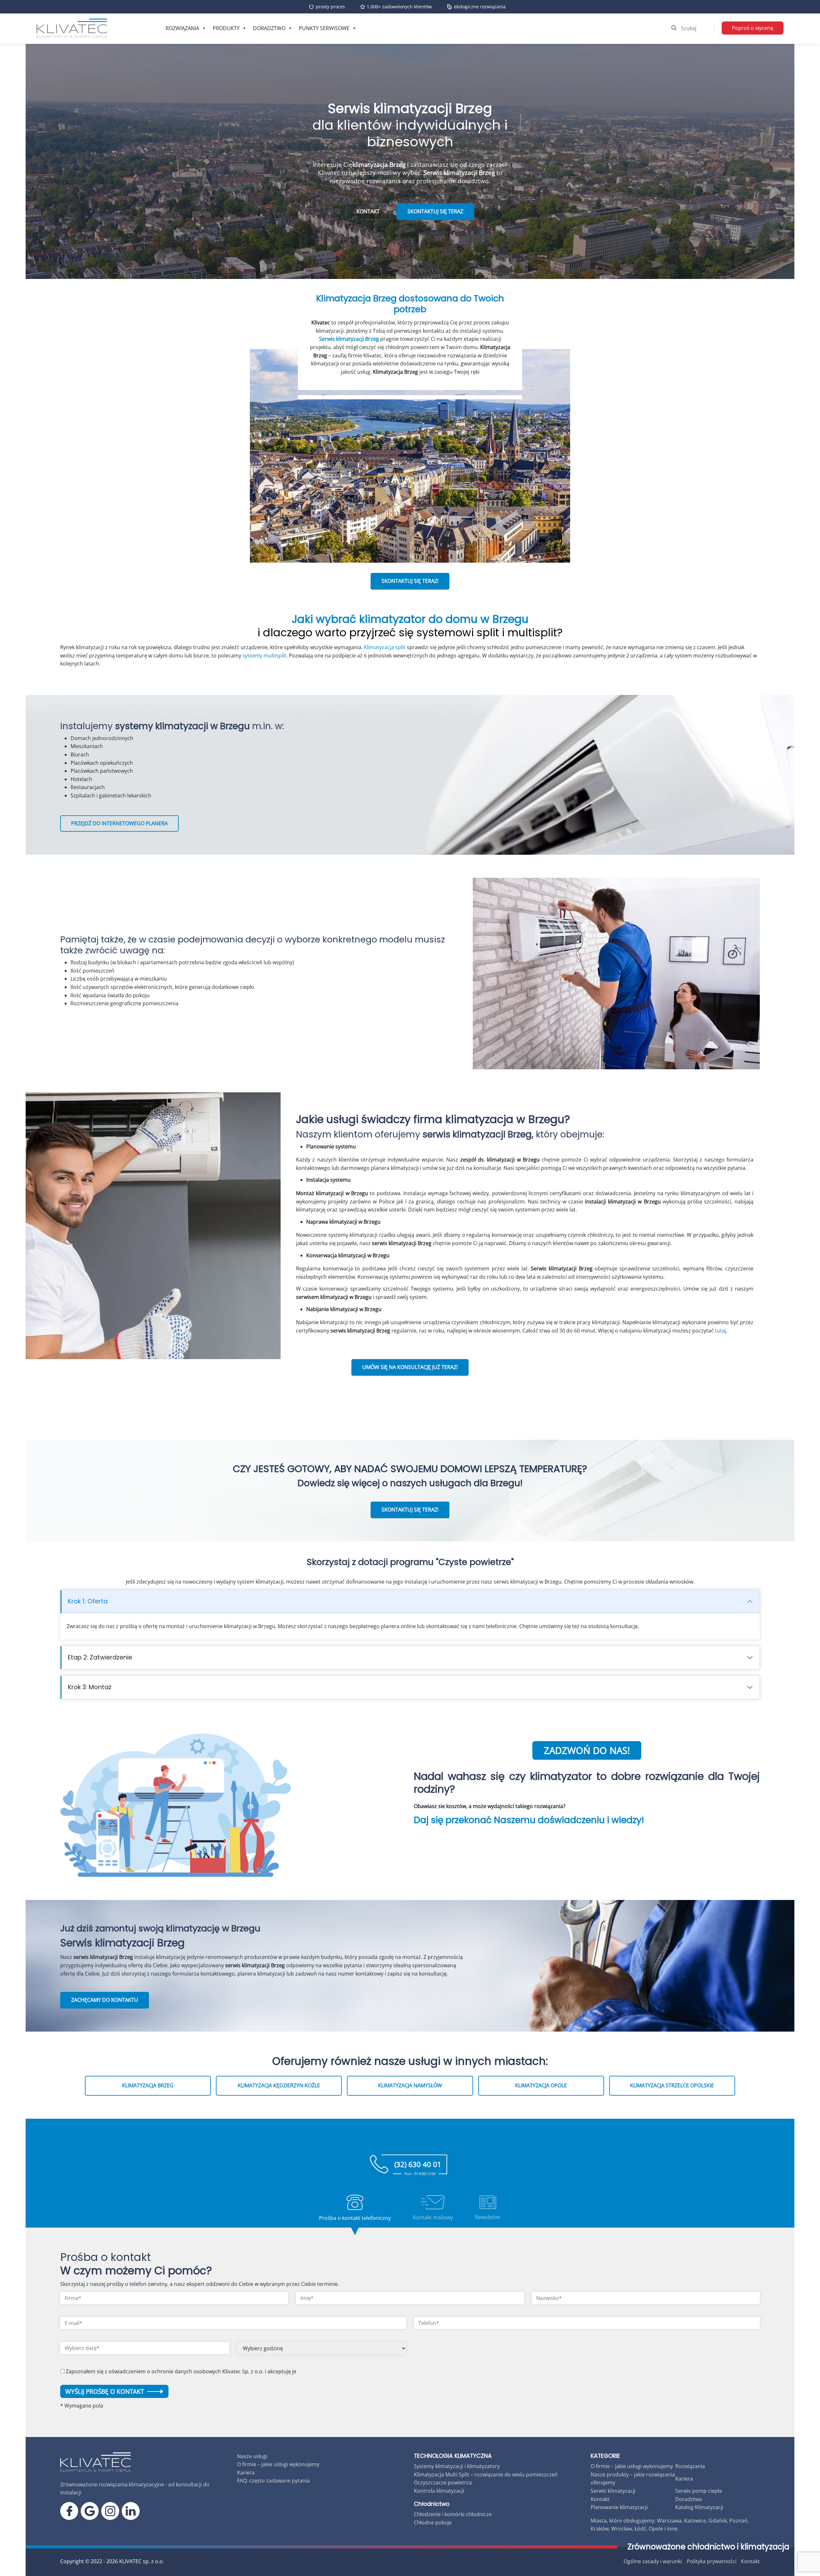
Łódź (640, 2529)
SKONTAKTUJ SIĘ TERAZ (435, 211)
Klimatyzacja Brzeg (148, 2085)
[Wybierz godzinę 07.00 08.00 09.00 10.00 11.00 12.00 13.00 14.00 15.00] (322, 2351)
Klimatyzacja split (385, 647)
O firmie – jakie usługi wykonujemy (278, 2464)
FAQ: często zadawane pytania (273, 2481)
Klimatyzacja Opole (541, 2085)
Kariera (246, 2473)
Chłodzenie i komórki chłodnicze (453, 2514)
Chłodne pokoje (433, 2523)
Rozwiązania (182, 28)
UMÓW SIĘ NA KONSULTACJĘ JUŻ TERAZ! (410, 1367)
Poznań (738, 2521)
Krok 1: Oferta (88, 1601)
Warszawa (669, 2521)
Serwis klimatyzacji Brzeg (349, 339)
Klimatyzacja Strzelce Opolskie (672, 2085)
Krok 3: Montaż (90, 1687)
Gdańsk (718, 2521)
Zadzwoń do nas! (587, 1750)
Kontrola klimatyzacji (439, 2491)
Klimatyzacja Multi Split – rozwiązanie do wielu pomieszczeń (486, 2474)
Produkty (226, 28)
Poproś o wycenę (753, 28)
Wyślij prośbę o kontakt (105, 2391)
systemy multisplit (264, 656)
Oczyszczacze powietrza (443, 2482)
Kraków (600, 2529)
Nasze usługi (252, 2456)
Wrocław (622, 2529)
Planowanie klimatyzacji (619, 2507)
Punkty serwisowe (324, 28)
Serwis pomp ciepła (699, 2491)
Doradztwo (269, 28)
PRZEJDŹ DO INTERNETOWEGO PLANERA (119, 823)
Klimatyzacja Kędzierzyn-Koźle (279, 2085)
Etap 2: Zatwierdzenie (100, 1657)
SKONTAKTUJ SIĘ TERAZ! (410, 581)
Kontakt (600, 2499)
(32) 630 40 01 (418, 2167)
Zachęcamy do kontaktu (105, 2000)
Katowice (695, 2521)
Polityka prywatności (712, 2561)
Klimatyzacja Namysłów (410, 2085)
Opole (656, 2529)
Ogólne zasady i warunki (653, 2561)
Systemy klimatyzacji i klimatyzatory (457, 2466)
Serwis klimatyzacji (613, 2491)
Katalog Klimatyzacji (699, 2507)
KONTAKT (368, 211)
